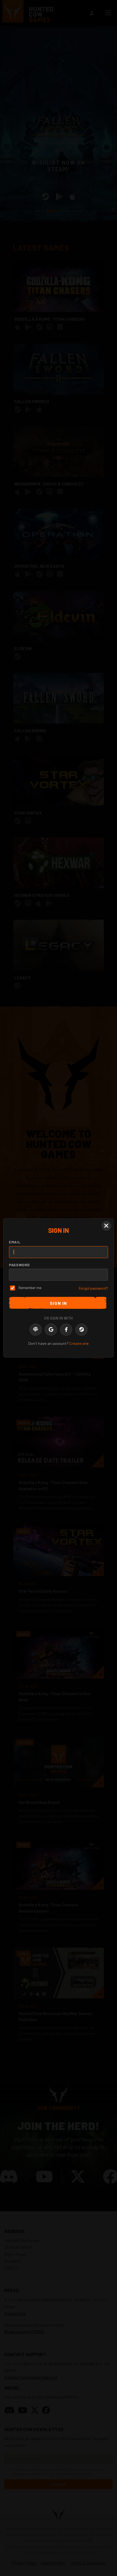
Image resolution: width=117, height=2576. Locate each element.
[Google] (51, 1330)
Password (19, 1265)
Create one (79, 1343)
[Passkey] (36, 1330)
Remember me (30, 1288)
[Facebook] (66, 1330)
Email (15, 1242)
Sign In (59, 1303)
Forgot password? (93, 1288)
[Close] (106, 1226)
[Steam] (81, 1330)
